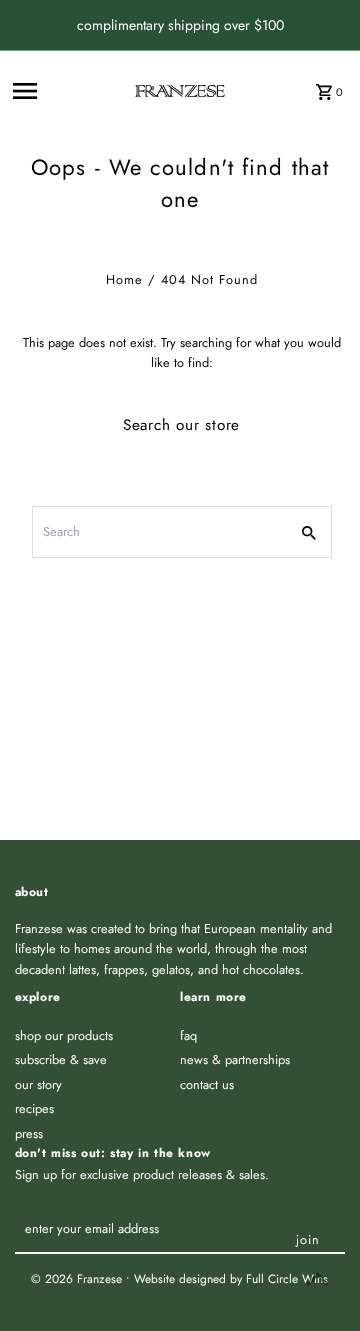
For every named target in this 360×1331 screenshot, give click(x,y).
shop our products (64, 1035)
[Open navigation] (67, 91)
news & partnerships (235, 1059)
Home (124, 279)
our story (38, 1084)
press (29, 1133)
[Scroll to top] (317, 1278)
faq (188, 1035)
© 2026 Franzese (78, 1279)
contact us (207, 1084)
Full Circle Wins (287, 1279)
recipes (34, 1108)
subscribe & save (61, 1059)
